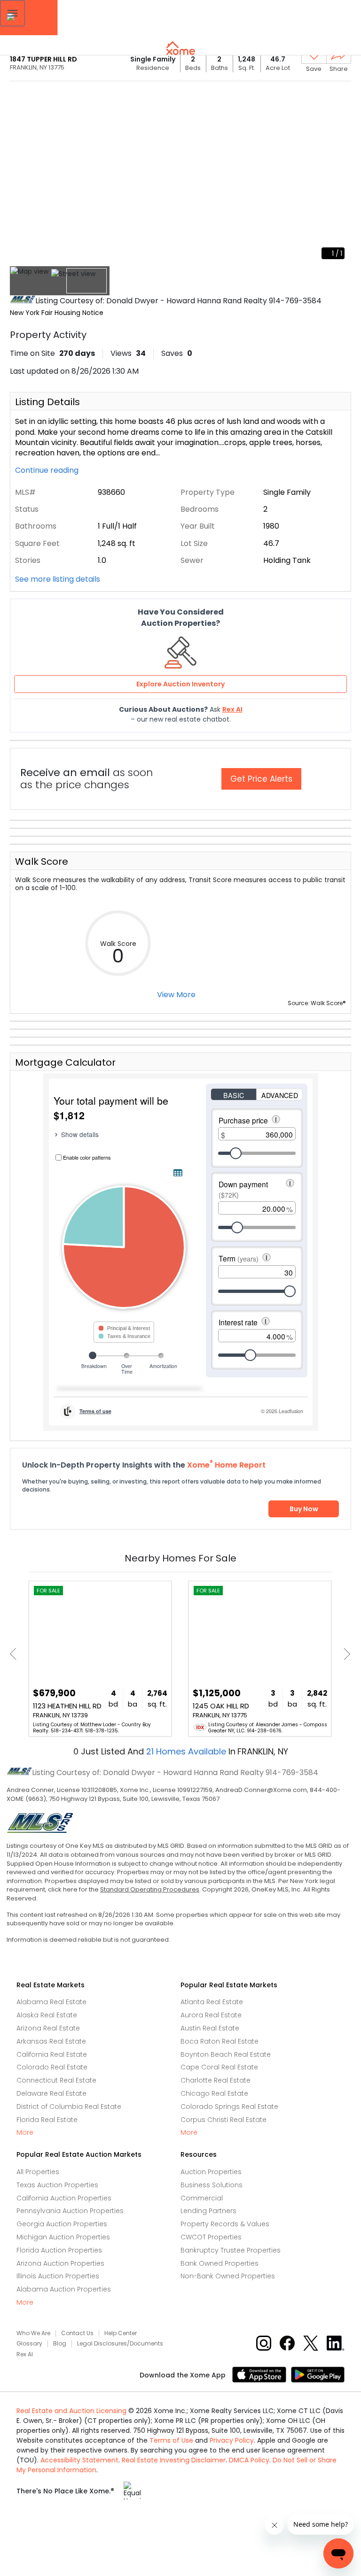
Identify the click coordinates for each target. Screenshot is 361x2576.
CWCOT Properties (211, 2237)
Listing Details (47, 402)
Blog (60, 2344)
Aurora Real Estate (211, 2015)
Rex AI (25, 2354)
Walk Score (42, 861)
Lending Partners (208, 2211)
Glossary (29, 2344)
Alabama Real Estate (51, 2002)
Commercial (202, 2198)
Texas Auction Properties (57, 2185)
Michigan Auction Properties (63, 2237)
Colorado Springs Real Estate (229, 2107)
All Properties (38, 2172)
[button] (12, 13)
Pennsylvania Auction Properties (70, 2211)
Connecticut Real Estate (56, 2080)
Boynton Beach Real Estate (226, 2054)
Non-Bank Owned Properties (228, 2276)
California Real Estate (52, 2054)
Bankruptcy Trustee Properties (231, 2250)
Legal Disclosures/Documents (120, 2344)
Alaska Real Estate (47, 2015)
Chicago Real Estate (214, 2093)
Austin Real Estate (210, 2028)
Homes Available (187, 1751)
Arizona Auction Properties (60, 2263)
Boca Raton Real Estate (220, 2041)
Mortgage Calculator (65, 1062)
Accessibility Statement (79, 2460)
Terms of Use (171, 2440)
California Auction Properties (64, 2198)
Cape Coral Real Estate (219, 2067)
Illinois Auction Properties (58, 2276)
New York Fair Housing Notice (57, 313)
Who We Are (33, 2333)
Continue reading (48, 470)
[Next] (344, 1654)
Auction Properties (211, 2172)
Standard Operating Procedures (150, 1889)
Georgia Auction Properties (62, 2224)
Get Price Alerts (261, 779)
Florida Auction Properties (59, 2250)
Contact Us (77, 2333)
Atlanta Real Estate (212, 2002)
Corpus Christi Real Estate (224, 2120)
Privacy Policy (232, 2440)
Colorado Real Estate (52, 2067)
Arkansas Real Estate (51, 2041)
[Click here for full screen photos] (339, 97)
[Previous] (16, 1654)
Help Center (121, 2333)
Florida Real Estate (47, 2120)
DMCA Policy (249, 2460)
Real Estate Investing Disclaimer (174, 2460)
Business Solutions (212, 2185)
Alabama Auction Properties (64, 2289)
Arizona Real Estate (48, 2028)
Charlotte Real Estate (216, 2080)
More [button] (25, 2133)
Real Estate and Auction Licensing (71, 2411)
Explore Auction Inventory (180, 684)
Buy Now (304, 1509)
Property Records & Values (225, 2224)
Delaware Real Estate (51, 2093)
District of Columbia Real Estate (69, 2107)
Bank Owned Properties (220, 2263)
